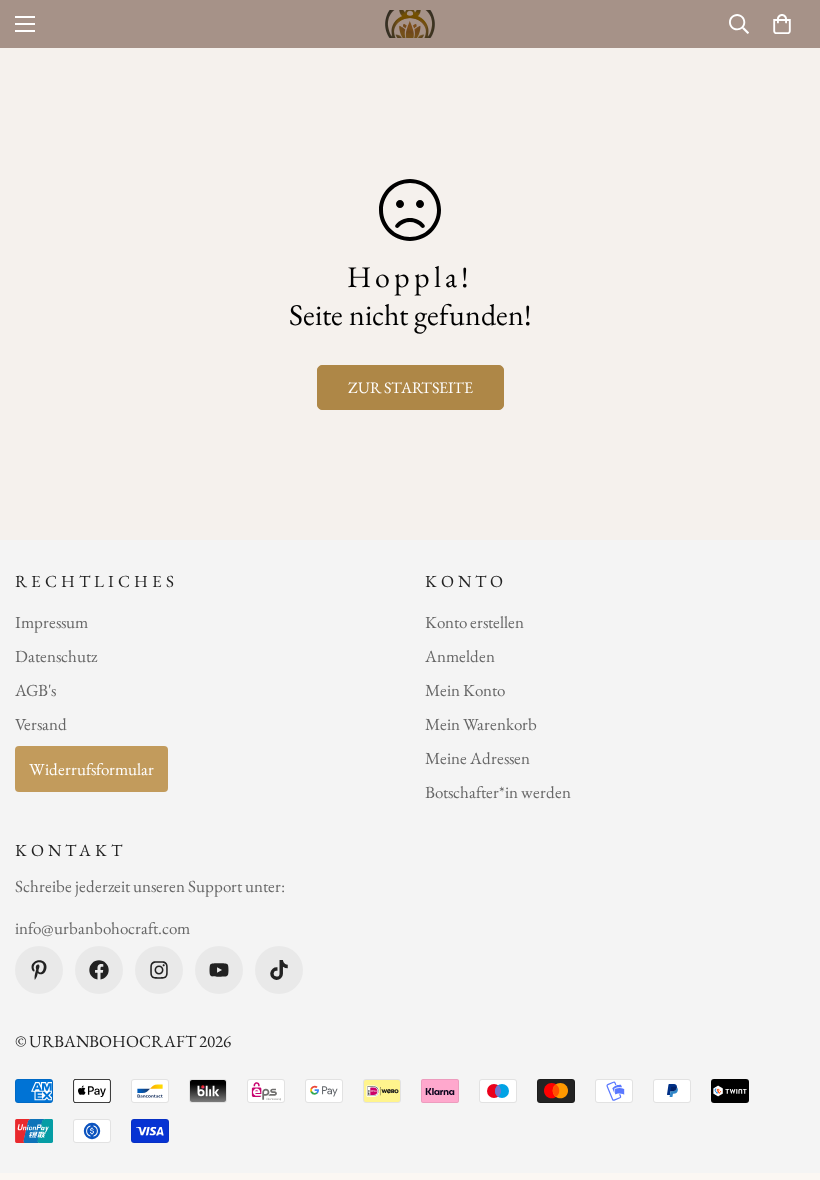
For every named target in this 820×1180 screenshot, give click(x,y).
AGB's (35, 690)
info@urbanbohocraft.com (102, 928)
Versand (41, 724)
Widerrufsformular (91, 769)
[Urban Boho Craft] (410, 24)
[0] (782, 24)
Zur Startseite (410, 387)
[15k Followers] (159, 970)
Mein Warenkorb (481, 724)
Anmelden (460, 656)
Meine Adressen (477, 758)
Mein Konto (465, 690)
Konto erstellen (474, 622)
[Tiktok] (279, 970)
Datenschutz (56, 656)
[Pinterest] (39, 970)
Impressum (51, 622)
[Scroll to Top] (781, 1071)
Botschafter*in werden (498, 792)
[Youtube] (219, 970)
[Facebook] (99, 970)
